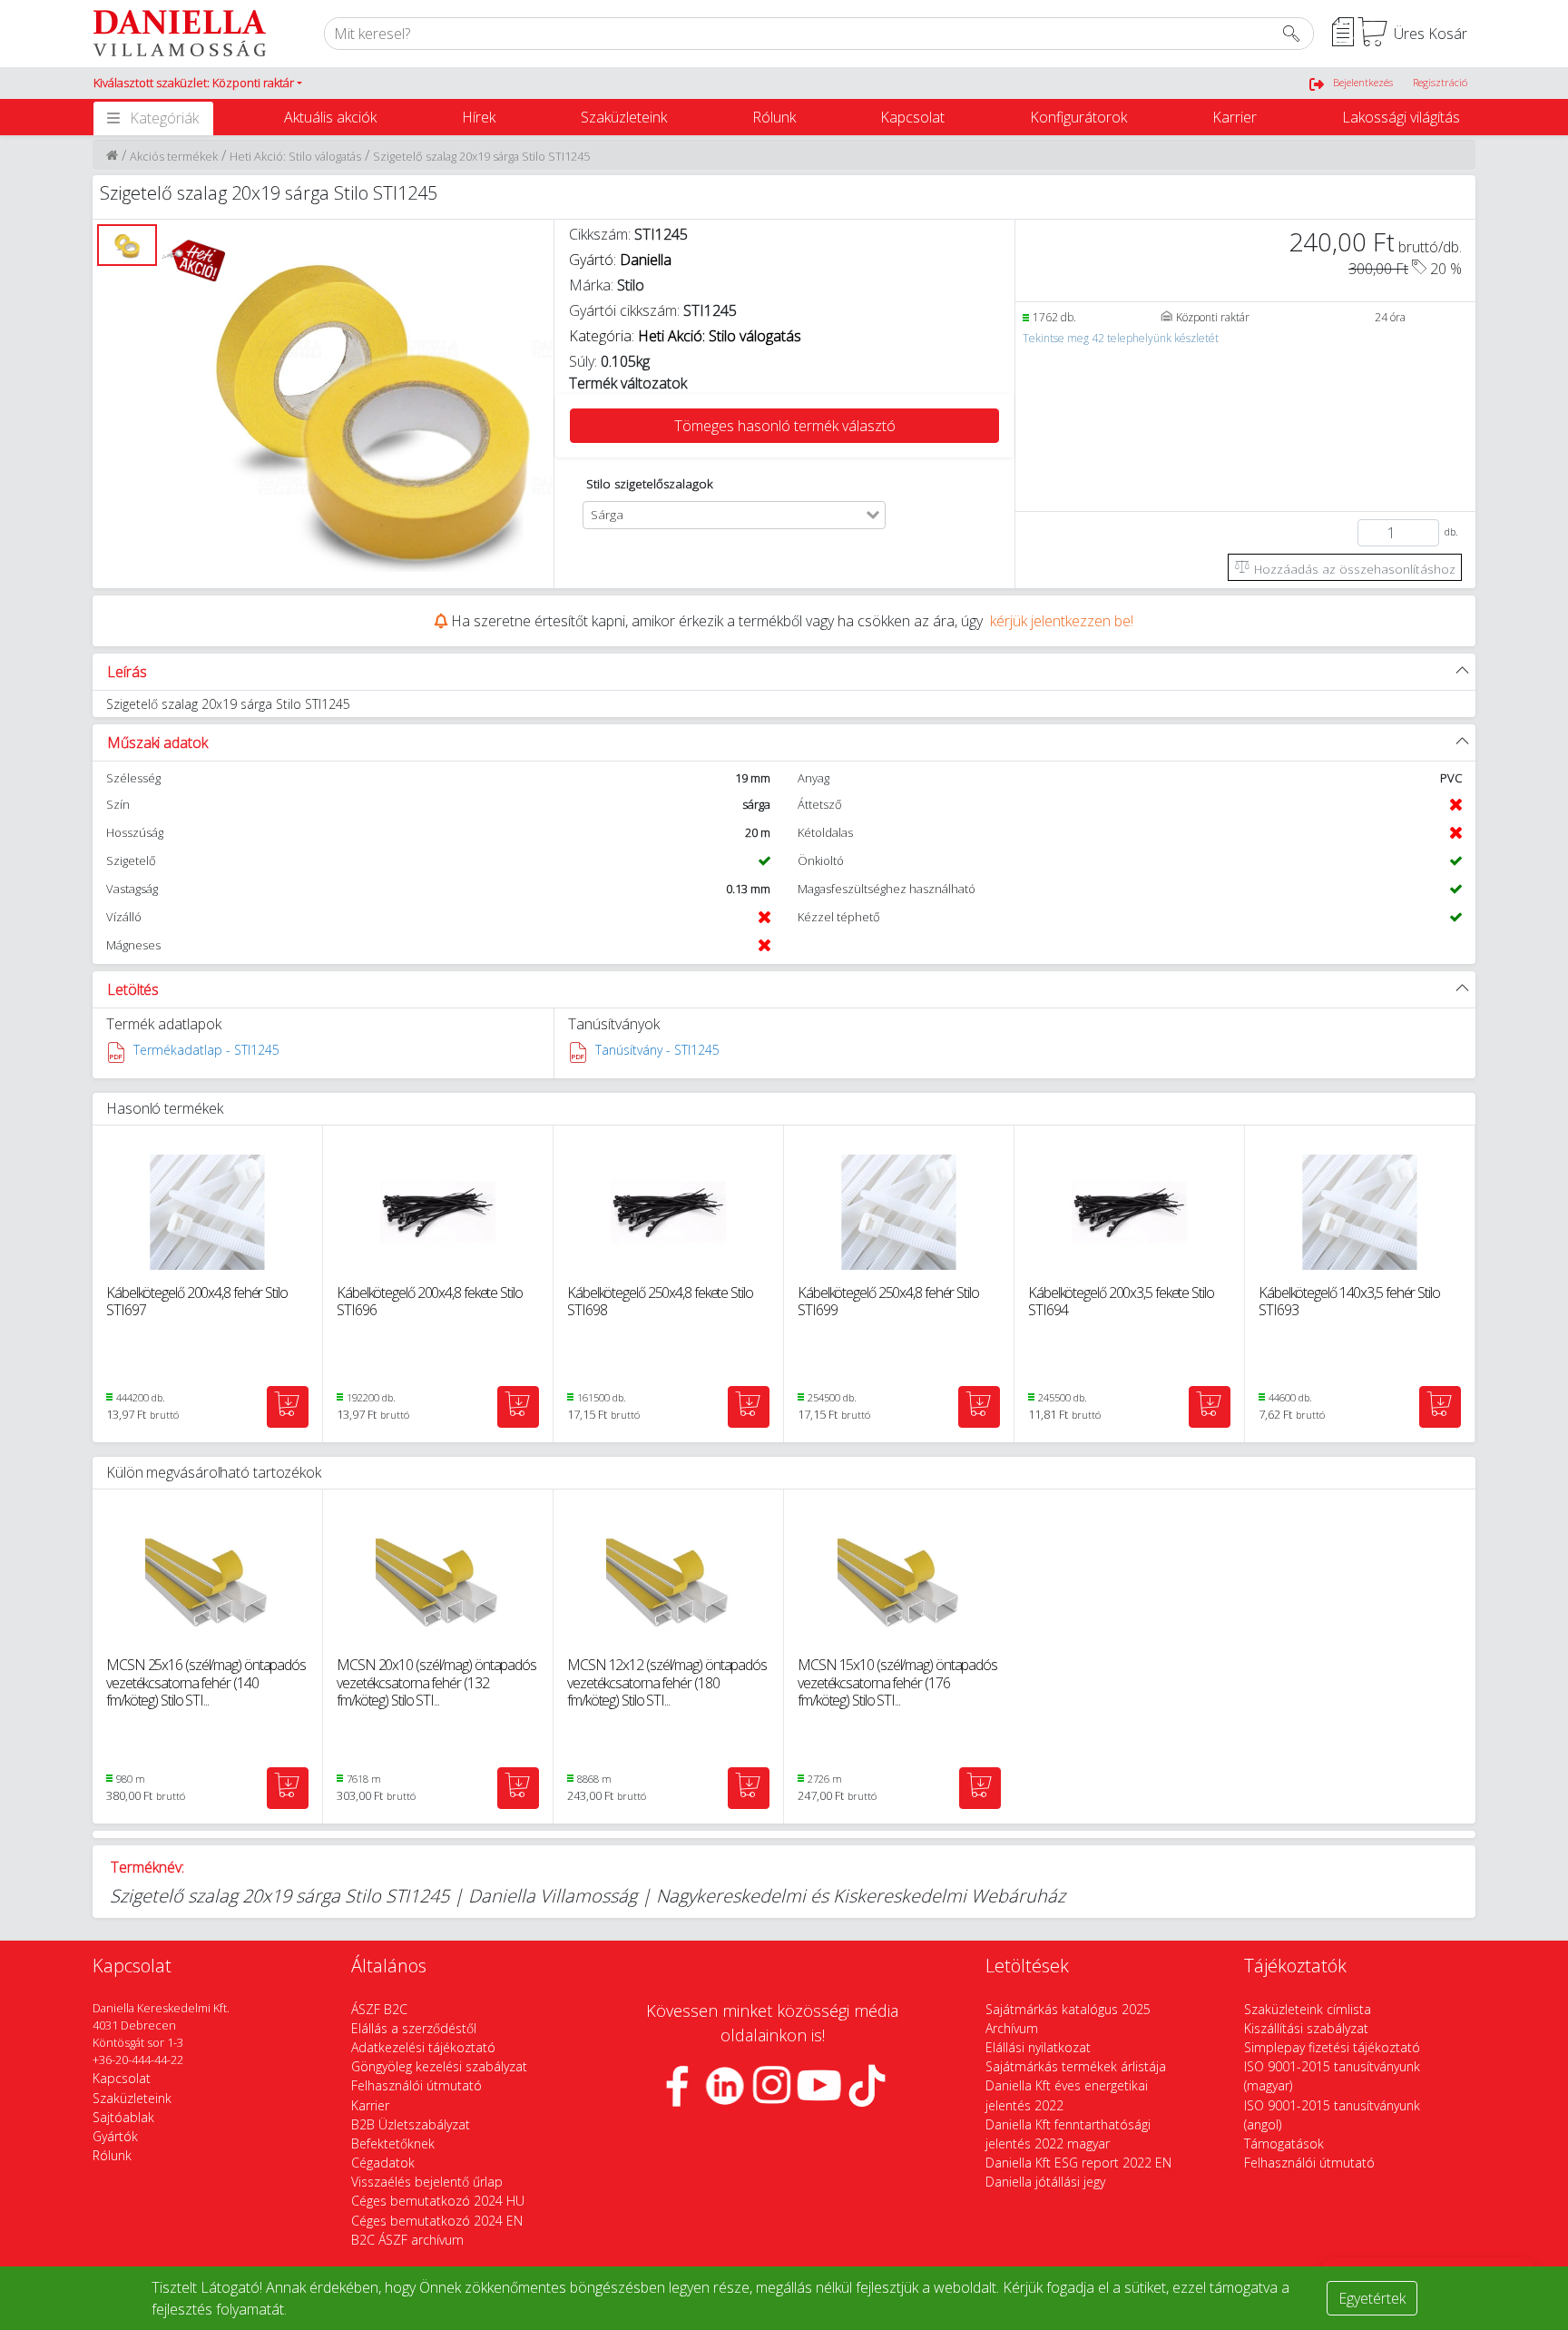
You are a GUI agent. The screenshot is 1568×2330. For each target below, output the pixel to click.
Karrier (1235, 117)
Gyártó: (620, 260)
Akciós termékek (174, 156)
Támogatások (1284, 2143)
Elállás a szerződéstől (414, 2028)
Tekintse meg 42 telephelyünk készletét (1121, 338)
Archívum (1012, 2028)
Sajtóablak (123, 2117)
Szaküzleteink (624, 117)
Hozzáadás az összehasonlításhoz (1353, 569)
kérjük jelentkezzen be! (1062, 621)
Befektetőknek (393, 2143)
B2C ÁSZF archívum (407, 2240)
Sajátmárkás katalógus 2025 (1068, 2009)
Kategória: (685, 336)
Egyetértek (1372, 2298)
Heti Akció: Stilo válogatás (295, 156)
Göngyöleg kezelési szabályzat (439, 2066)
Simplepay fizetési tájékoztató (1332, 2047)
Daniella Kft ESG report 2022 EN (1078, 2163)
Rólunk (774, 117)
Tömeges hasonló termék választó (785, 426)
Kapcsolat (912, 117)
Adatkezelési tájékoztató (423, 2047)
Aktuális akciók (330, 117)
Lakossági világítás (1401, 117)
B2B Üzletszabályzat (411, 2124)
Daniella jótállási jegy (1045, 2182)
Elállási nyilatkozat (1038, 2047)
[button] (198, 84)
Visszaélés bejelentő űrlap (427, 2182)
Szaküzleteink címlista (1308, 2009)
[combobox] (747, 515)
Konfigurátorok (1078, 117)
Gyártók (115, 2136)
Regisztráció (1440, 82)
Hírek (479, 117)
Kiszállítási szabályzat (1306, 2028)
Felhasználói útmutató (416, 2085)
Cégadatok (383, 2163)
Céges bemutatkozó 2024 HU (438, 2201)
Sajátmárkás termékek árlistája (1076, 2066)
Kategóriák (164, 118)
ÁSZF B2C (379, 2009)
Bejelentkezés (1363, 82)
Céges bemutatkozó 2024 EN (437, 2221)
